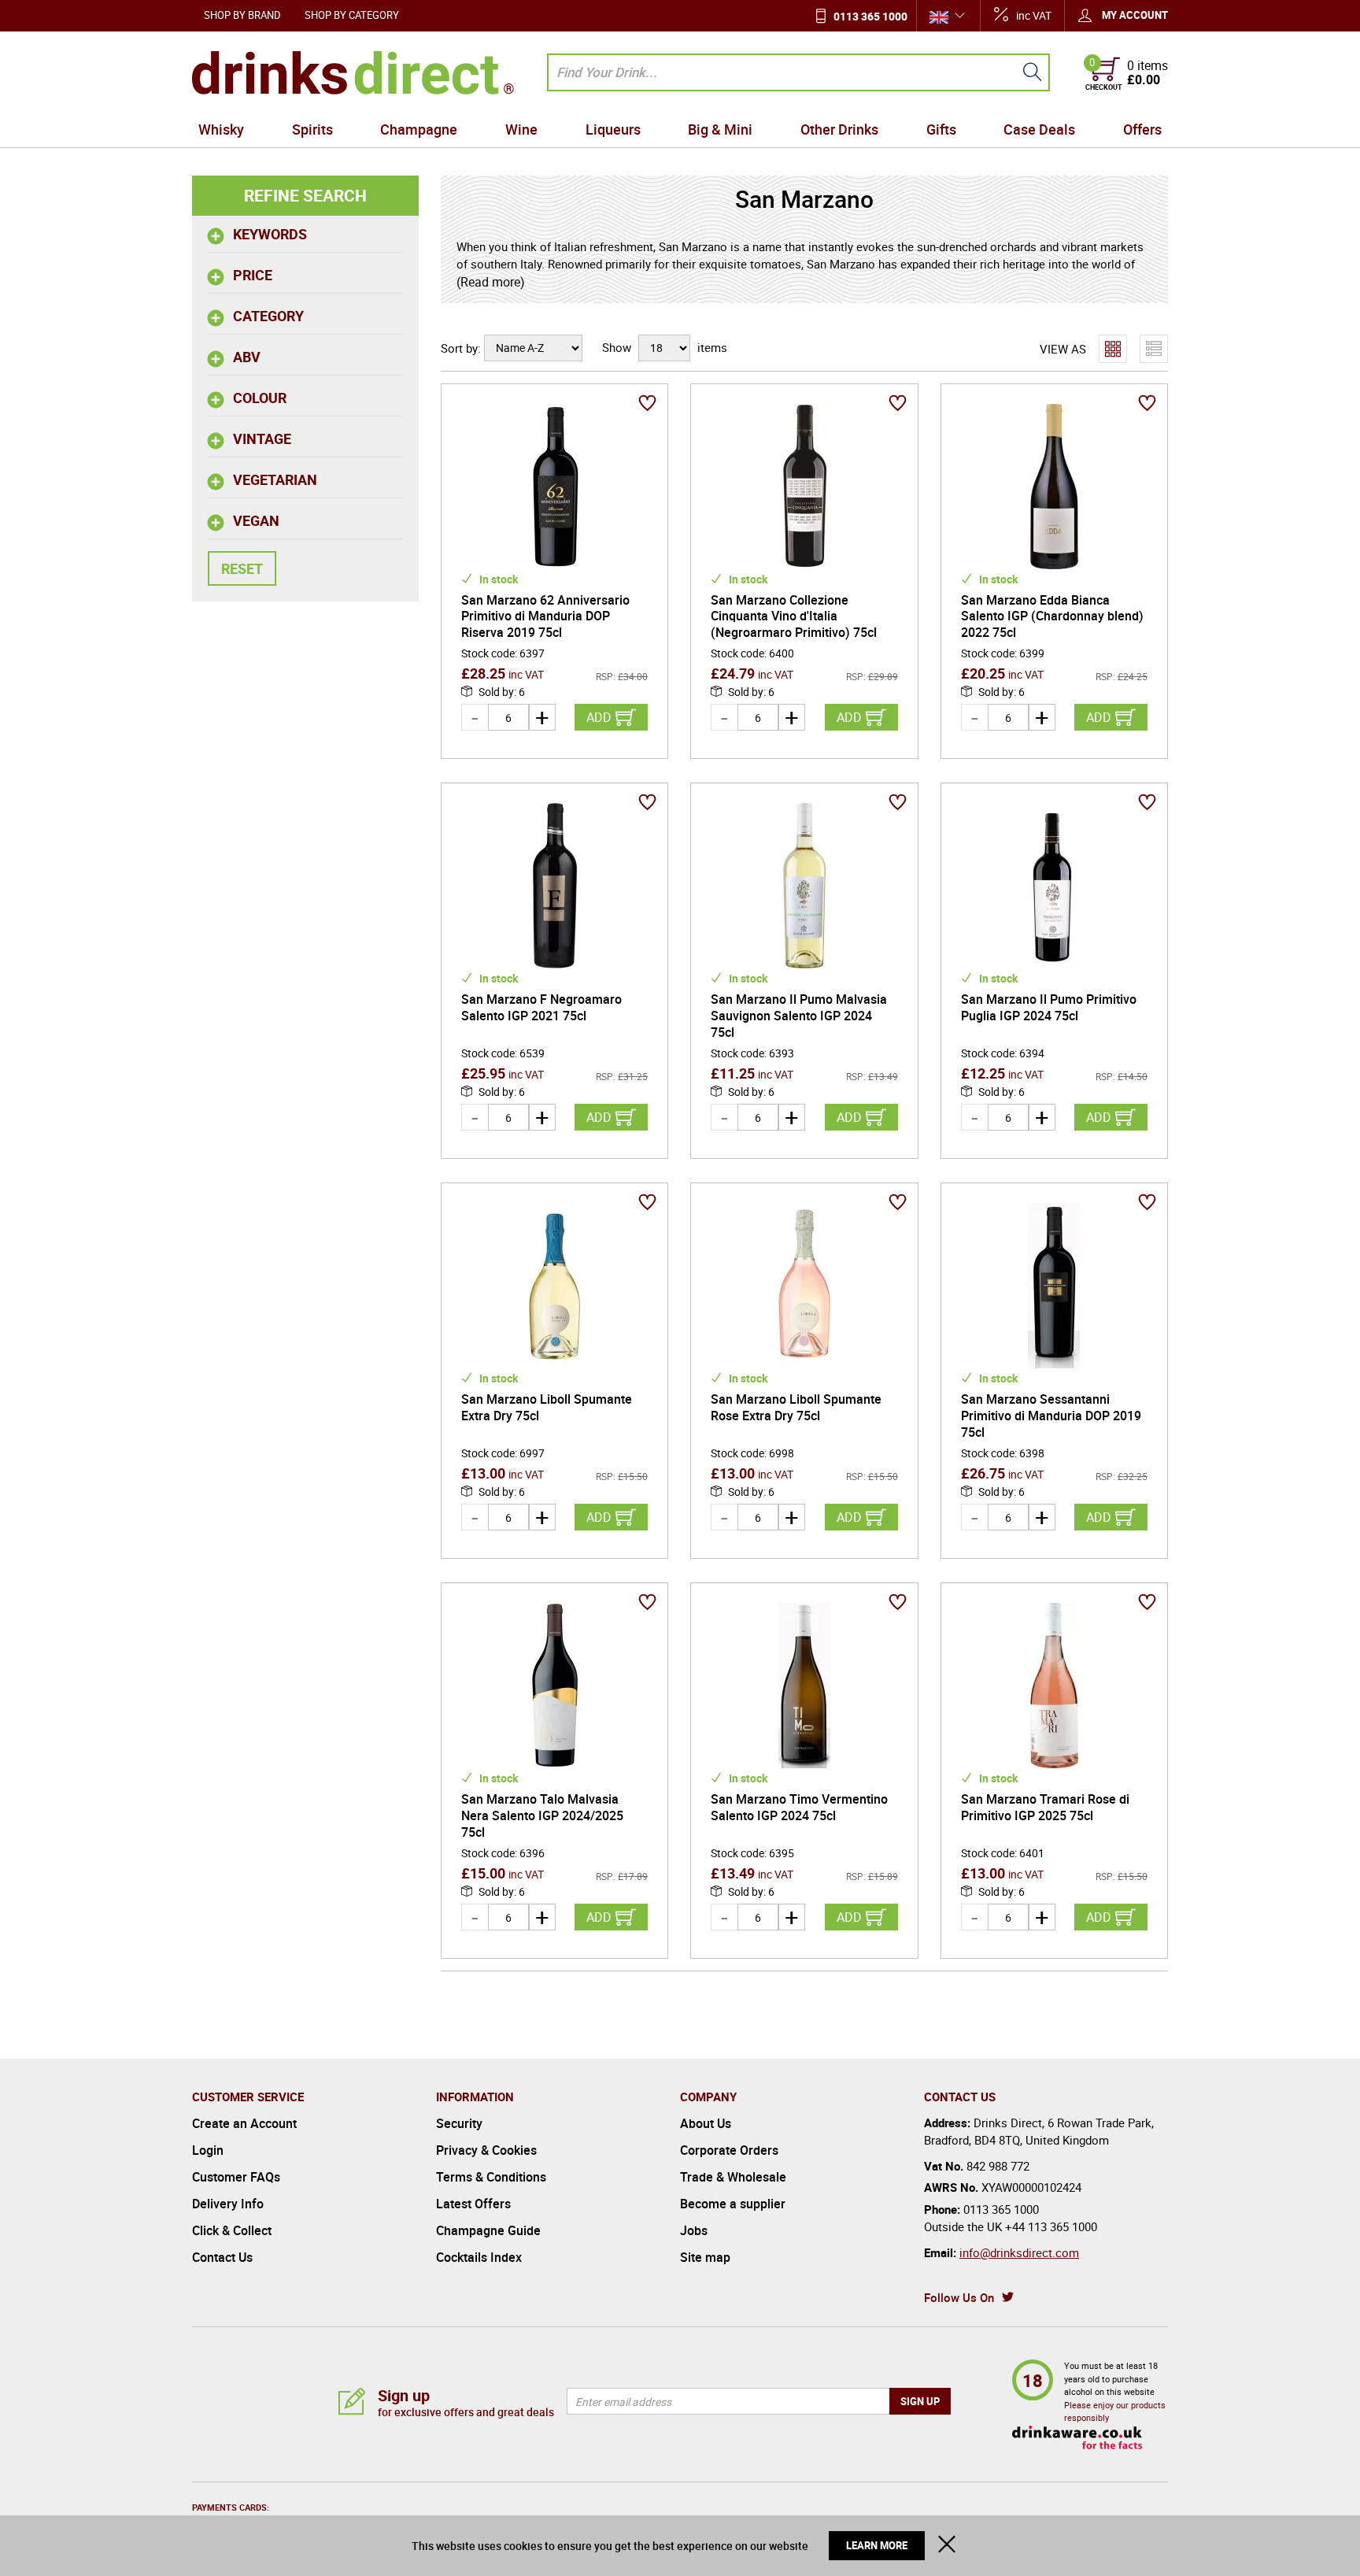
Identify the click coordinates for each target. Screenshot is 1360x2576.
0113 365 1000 (870, 16)
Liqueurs (613, 129)
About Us (706, 2123)
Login (208, 2150)
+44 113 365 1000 (1051, 2226)
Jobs (694, 2230)
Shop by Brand (242, 15)
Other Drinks (839, 129)
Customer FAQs (236, 2177)
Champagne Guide (488, 2230)
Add (599, 717)
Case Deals (1039, 129)
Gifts (941, 129)
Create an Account (244, 2123)
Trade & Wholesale (733, 2177)
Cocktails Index (479, 2257)
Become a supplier (733, 2204)
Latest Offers (473, 2204)
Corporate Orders (729, 2150)
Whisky (221, 129)
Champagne (419, 129)
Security (459, 2123)
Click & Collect (232, 2230)
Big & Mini (720, 129)
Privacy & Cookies (486, 2150)
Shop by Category (352, 15)
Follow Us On (959, 2297)
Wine (521, 129)
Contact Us (222, 2257)
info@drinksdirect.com (1019, 2252)
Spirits (312, 129)
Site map (705, 2257)
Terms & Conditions (491, 2177)
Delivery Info (228, 2204)
